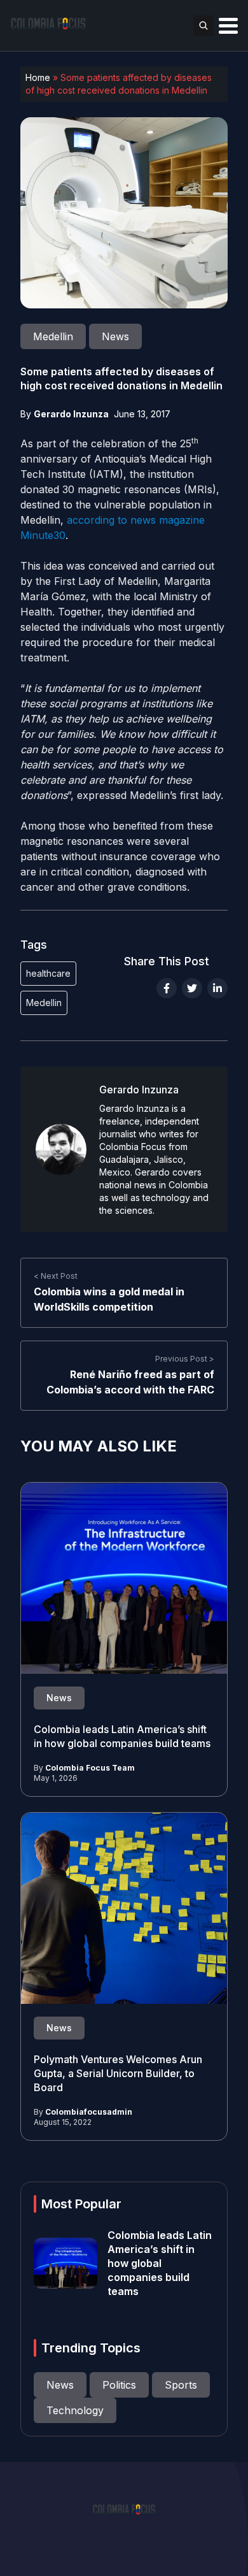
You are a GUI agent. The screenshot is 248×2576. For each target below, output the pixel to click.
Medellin (44, 1003)
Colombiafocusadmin (89, 2112)
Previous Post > (185, 1359)
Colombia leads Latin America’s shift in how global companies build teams (160, 2263)
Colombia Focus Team (90, 1768)
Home (38, 77)
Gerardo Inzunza (71, 414)
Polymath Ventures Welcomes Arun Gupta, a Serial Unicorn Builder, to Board (118, 2073)
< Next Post (56, 1276)
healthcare (48, 973)
